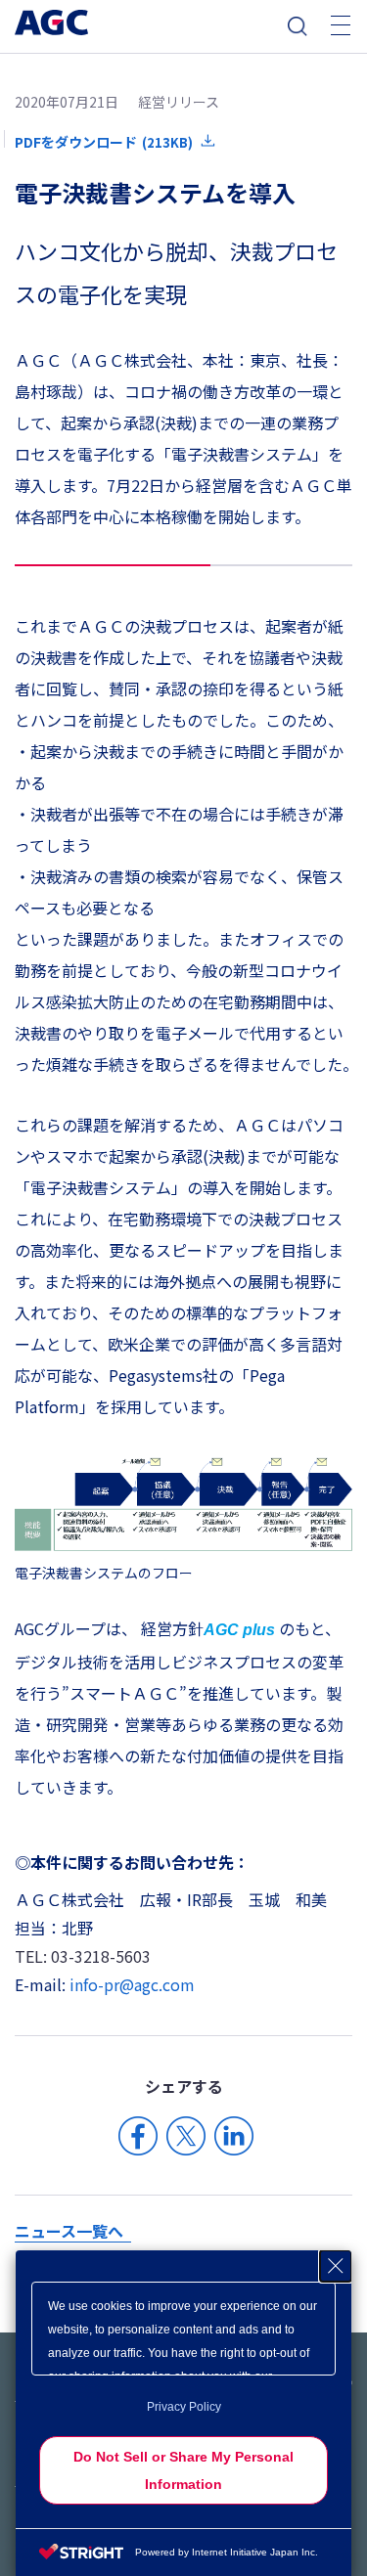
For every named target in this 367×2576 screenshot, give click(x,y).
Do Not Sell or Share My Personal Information (183, 2470)
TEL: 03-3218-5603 (83, 1956)
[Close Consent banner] (336, 2266)
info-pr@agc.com (132, 1984)
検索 (298, 26)
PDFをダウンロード (104, 142)
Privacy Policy (184, 2407)
